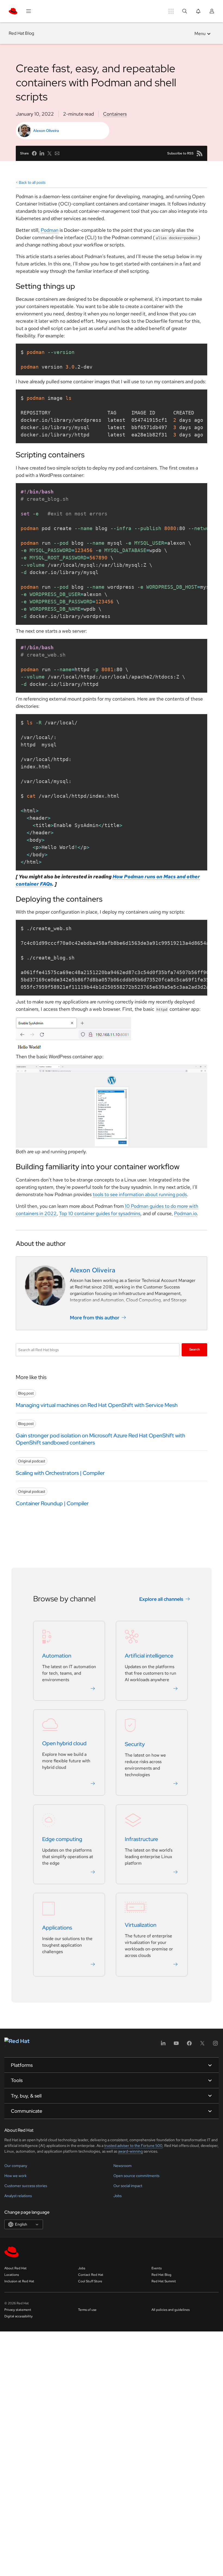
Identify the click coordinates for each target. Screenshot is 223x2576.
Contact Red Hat (91, 2275)
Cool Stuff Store (90, 2281)
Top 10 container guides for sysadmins (100, 1213)
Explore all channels (161, 1599)
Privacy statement (18, 2310)
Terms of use (87, 2310)
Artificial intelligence (149, 1656)
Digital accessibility (18, 2316)
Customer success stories (26, 2186)
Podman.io (185, 1213)
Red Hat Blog (21, 33)
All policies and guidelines (171, 2310)
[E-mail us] (57, 153)
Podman (50, 230)
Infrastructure (141, 1839)
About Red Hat (16, 2268)
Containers (115, 114)
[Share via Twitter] (49, 153)
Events (157, 2268)
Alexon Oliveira (46, 131)
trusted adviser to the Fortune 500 (133, 2146)
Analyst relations (18, 2196)
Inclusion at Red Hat (19, 2281)
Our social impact (128, 2186)
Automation (57, 1656)
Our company (16, 2166)
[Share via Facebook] (34, 153)
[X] (202, 2045)
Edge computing (62, 1839)
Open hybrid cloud (64, 1743)
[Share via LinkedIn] (42, 153)
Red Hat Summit (164, 2281)
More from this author (95, 1318)
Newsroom (123, 2166)
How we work (16, 2176)
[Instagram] (215, 2045)
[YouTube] (176, 2045)
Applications (57, 1928)
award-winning (130, 2151)
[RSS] (200, 153)
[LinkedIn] (163, 2045)
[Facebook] (189, 2045)
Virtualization (141, 1925)
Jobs (117, 2196)
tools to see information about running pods (140, 1194)
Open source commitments (136, 2176)
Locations (12, 2275)
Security (135, 1744)
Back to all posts (32, 182)
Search (195, 1349)
